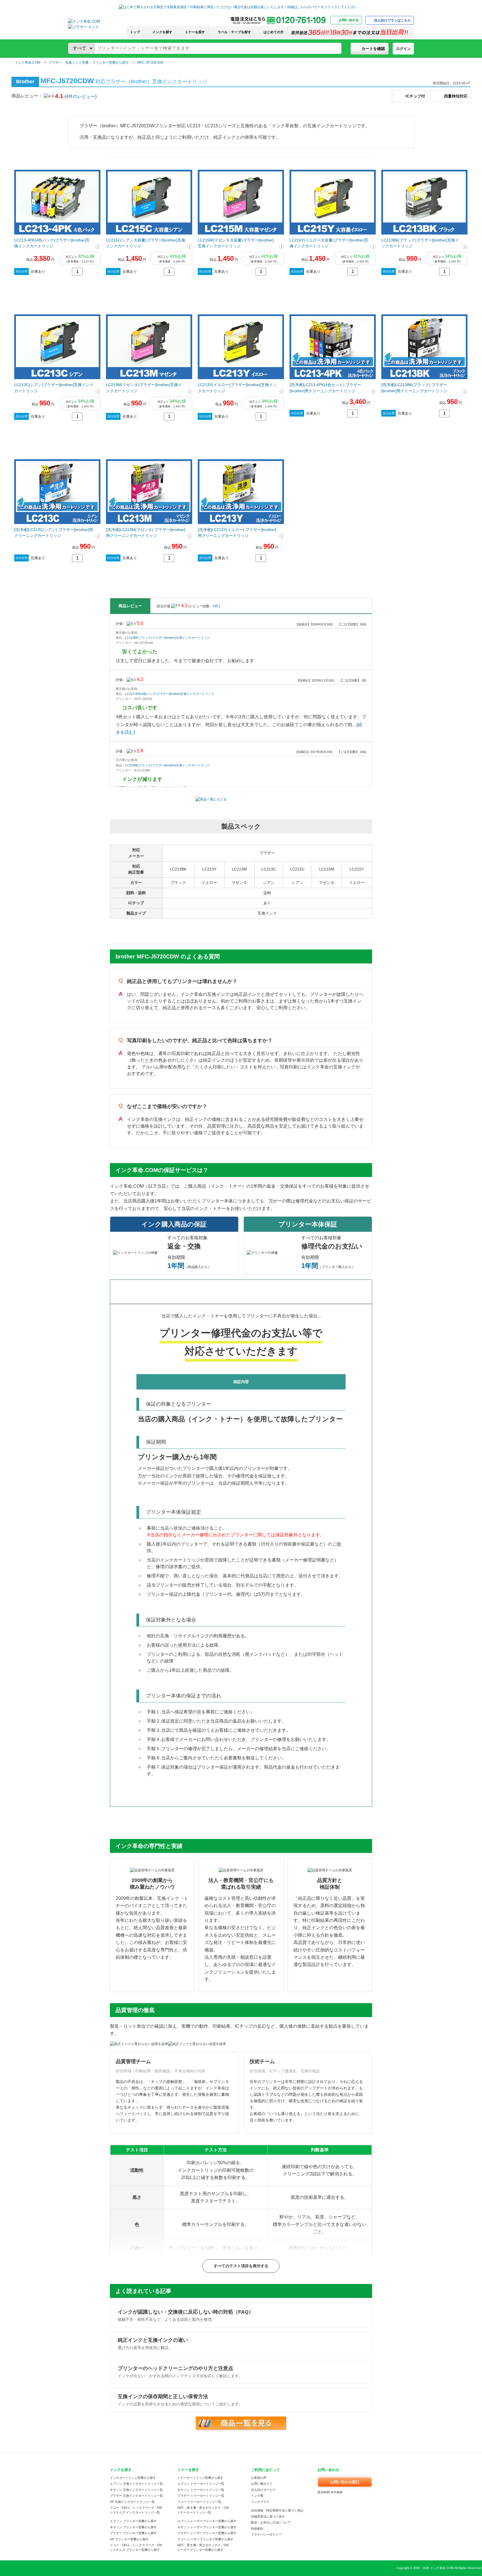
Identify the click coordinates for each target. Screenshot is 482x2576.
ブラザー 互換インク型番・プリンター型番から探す (89, 63)
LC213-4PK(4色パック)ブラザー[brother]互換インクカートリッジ (52, 243)
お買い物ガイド (262, 2484)
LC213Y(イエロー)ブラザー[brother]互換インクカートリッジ (237, 388)
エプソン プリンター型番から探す (133, 2521)
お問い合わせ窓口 (345, 2482)
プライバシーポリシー (266, 2534)
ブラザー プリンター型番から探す (133, 2533)
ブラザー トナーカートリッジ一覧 (201, 2496)
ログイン (403, 49)
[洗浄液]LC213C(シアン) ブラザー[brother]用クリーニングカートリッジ (54, 533)
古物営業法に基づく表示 (268, 2517)
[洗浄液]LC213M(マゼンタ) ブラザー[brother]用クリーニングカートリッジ (146, 533)
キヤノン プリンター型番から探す (133, 2527)
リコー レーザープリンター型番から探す (205, 2539)
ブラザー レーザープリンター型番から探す (207, 2533)
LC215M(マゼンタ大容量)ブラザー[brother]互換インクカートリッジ (236, 243)
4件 (216, 606)
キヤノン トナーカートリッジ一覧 (201, 2490)
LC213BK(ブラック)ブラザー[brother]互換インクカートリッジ (420, 243)
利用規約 (257, 2529)
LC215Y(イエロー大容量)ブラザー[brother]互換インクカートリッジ (329, 243)
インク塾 (257, 2496)
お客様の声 (259, 2478)
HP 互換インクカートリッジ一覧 (132, 2502)
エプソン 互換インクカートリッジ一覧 (136, 2484)
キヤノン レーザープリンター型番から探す (207, 2527)
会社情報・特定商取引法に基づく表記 (277, 2510)
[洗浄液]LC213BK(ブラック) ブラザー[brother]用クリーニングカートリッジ (414, 388)
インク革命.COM (27, 63)
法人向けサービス (263, 2490)
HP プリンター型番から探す (129, 2539)
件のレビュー (80, 96)
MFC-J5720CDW (150, 63)
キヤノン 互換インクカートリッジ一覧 (136, 2490)
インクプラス (260, 2502)
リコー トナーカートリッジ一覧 (199, 2502)
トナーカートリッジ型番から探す (200, 2478)
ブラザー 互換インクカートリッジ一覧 (136, 2496)
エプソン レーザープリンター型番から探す (207, 2521)
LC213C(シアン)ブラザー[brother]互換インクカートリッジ (54, 388)
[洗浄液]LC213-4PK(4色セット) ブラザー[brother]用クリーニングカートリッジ (325, 388)
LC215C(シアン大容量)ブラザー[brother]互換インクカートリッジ (146, 243)
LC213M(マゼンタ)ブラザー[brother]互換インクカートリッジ (144, 388)
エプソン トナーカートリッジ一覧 (201, 2484)
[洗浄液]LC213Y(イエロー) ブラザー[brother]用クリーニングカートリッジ (237, 533)
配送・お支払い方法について (271, 2522)
